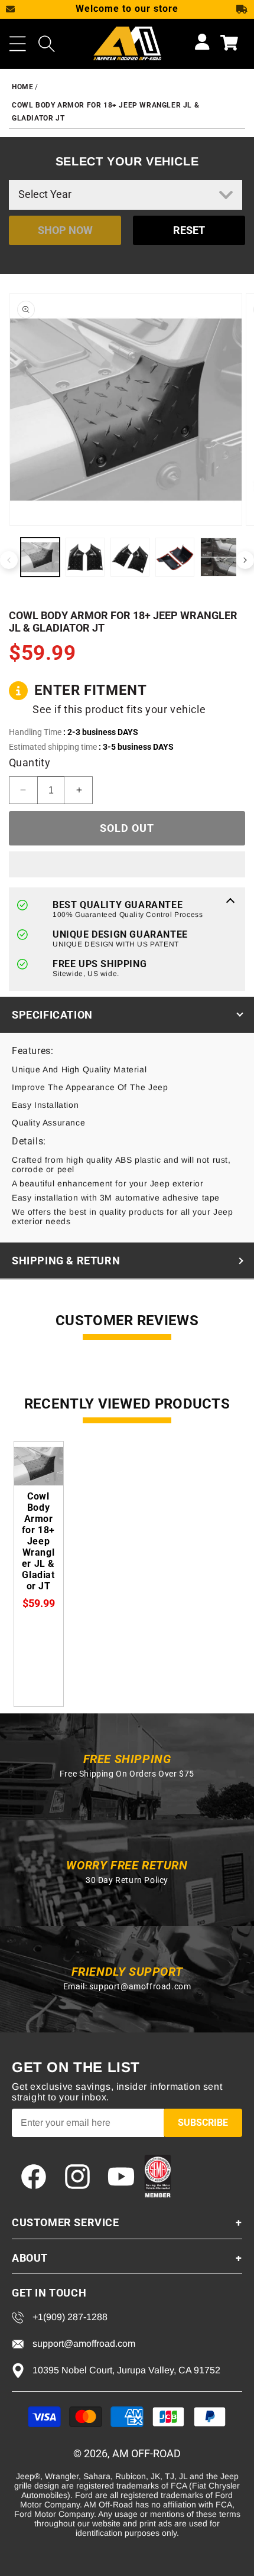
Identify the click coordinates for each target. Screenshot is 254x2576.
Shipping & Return (66, 1261)
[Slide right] (245, 560)
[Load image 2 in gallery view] (85, 557)
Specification (52, 1015)
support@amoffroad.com (140, 1986)
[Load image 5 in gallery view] (220, 557)
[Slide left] (9, 560)
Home (22, 87)
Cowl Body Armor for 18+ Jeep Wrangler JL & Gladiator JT (38, 1541)
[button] (18, 44)
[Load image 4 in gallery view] (175, 557)
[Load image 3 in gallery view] (130, 557)
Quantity (30, 762)
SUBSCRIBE (203, 2123)
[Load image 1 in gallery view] (40, 557)
